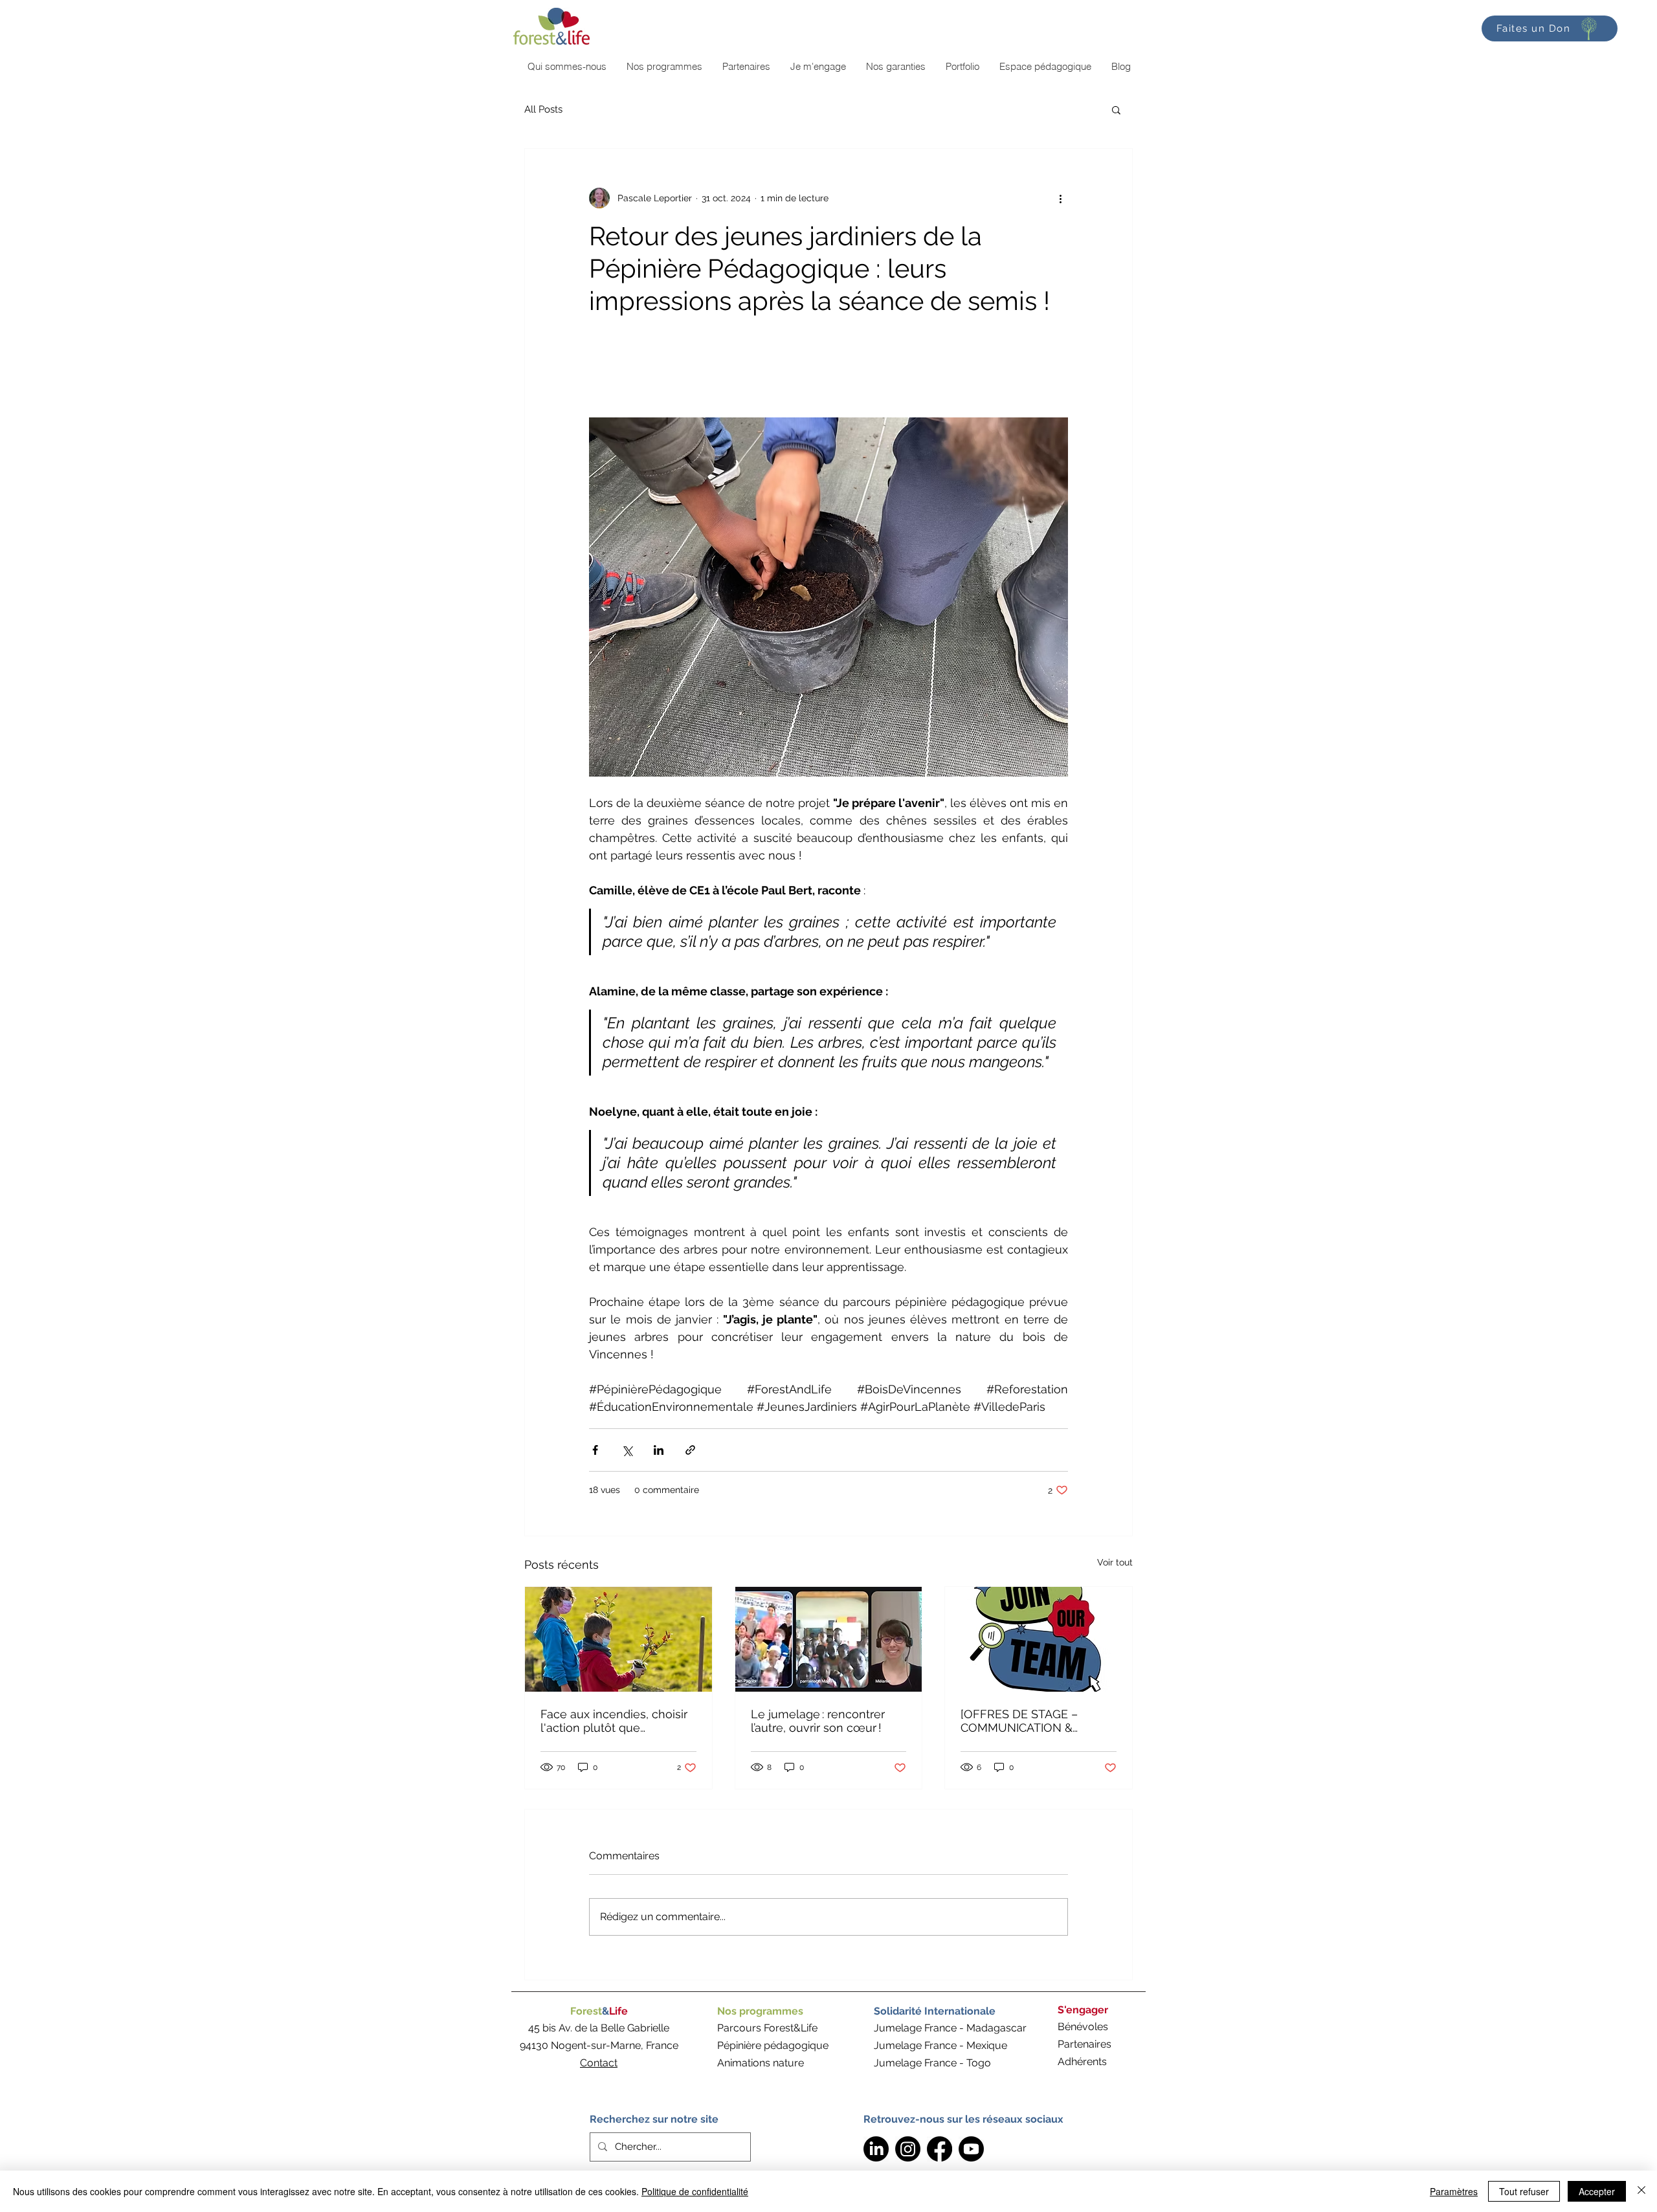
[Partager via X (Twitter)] (627, 1450)
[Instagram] (908, 2149)
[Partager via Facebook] (595, 1450)
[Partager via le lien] (690, 1450)
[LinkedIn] (876, 2149)
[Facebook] (940, 2149)
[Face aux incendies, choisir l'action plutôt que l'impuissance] (618, 1639)
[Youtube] (971, 2149)
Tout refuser (1524, 2191)
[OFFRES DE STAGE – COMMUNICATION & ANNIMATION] (1019, 1721)
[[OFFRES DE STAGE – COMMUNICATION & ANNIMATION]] (1039, 1639)
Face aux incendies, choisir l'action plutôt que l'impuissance (614, 1721)
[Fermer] (1641, 2191)
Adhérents (1082, 2062)
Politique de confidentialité (695, 2191)
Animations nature (761, 2063)
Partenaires (1084, 2044)
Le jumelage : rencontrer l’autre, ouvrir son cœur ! (818, 1721)
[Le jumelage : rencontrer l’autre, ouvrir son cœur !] (829, 1639)
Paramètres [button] (1454, 2191)
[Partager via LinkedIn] (659, 1450)
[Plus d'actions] (1060, 198)
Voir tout (1115, 1562)
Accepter (1597, 2191)
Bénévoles (1083, 2027)
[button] (1116, 109)
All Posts (543, 109)
